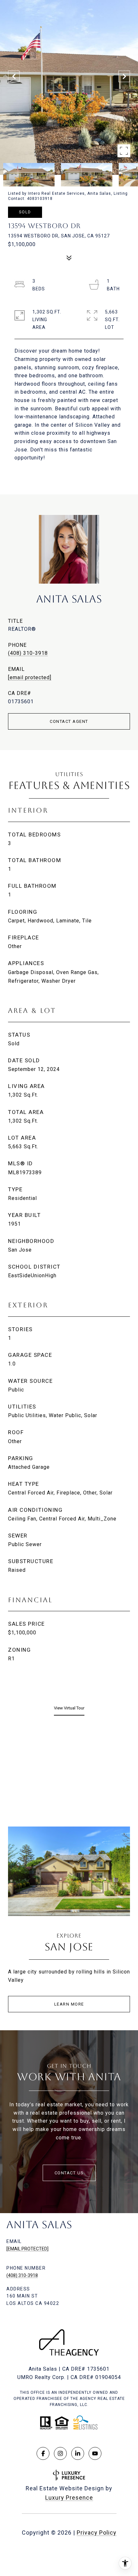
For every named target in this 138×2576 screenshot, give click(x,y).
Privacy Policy (97, 2533)
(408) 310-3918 (28, 653)
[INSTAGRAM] (60, 2453)
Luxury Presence (69, 2498)
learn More (69, 2004)
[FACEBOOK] (43, 2453)
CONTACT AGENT (69, 721)
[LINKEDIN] (78, 2453)
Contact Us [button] (69, 2173)
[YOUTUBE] (95, 2453)
